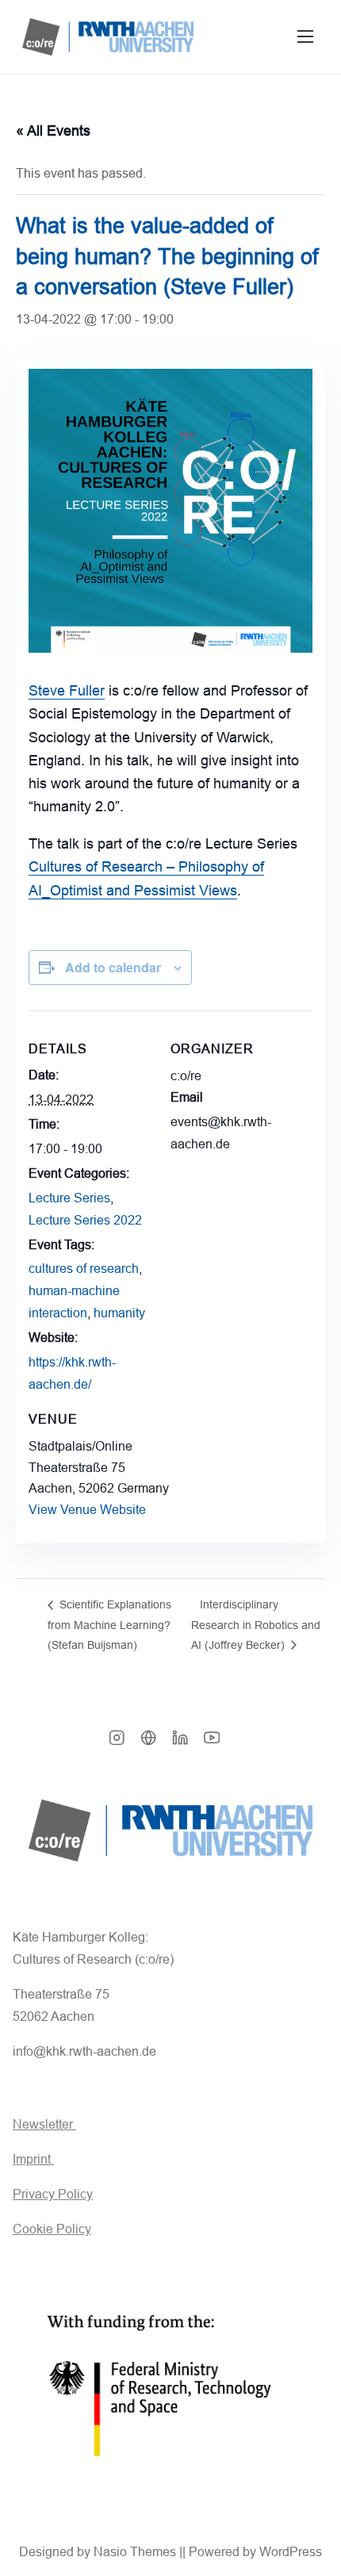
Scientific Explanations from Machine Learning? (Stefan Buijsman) (109, 1625)
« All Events (53, 131)
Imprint (33, 2159)
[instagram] (117, 1743)
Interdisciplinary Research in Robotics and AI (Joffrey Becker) (256, 1625)
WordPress (291, 2552)
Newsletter (44, 2124)
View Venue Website (87, 1510)
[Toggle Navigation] (305, 37)
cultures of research (84, 1269)
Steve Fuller (67, 691)
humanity (119, 1313)
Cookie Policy (52, 2229)
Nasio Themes (136, 2552)
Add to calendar (113, 967)
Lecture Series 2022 (85, 1220)
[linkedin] (180, 1743)
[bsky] (148, 1743)
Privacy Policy (53, 2194)
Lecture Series (69, 1198)
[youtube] (212, 1743)
